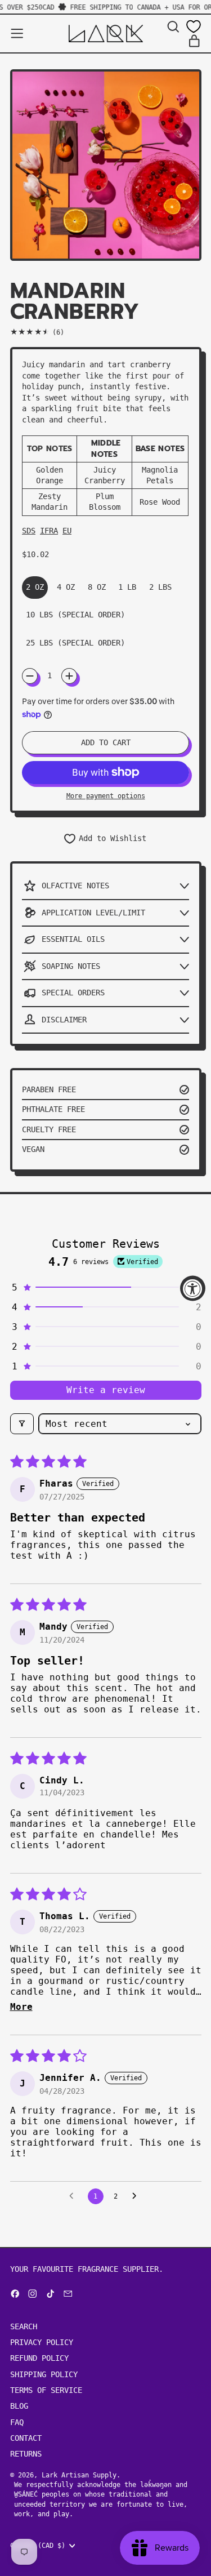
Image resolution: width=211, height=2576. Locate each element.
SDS (29, 531)
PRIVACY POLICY (42, 2342)
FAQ (17, 2422)
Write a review (106, 1390)
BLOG (19, 2406)
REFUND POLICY (39, 2358)
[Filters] (22, 1424)
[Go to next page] (137, 2196)
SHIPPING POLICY (44, 2374)
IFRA (49, 531)
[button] (173, 27)
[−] (30, 676)
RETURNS (26, 2454)
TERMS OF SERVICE (46, 2390)
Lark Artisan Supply (79, 2475)
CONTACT (26, 2438)
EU (67, 531)
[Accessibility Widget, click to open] (193, 1288)
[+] (69, 676)
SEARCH (24, 2326)
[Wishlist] (194, 26)
